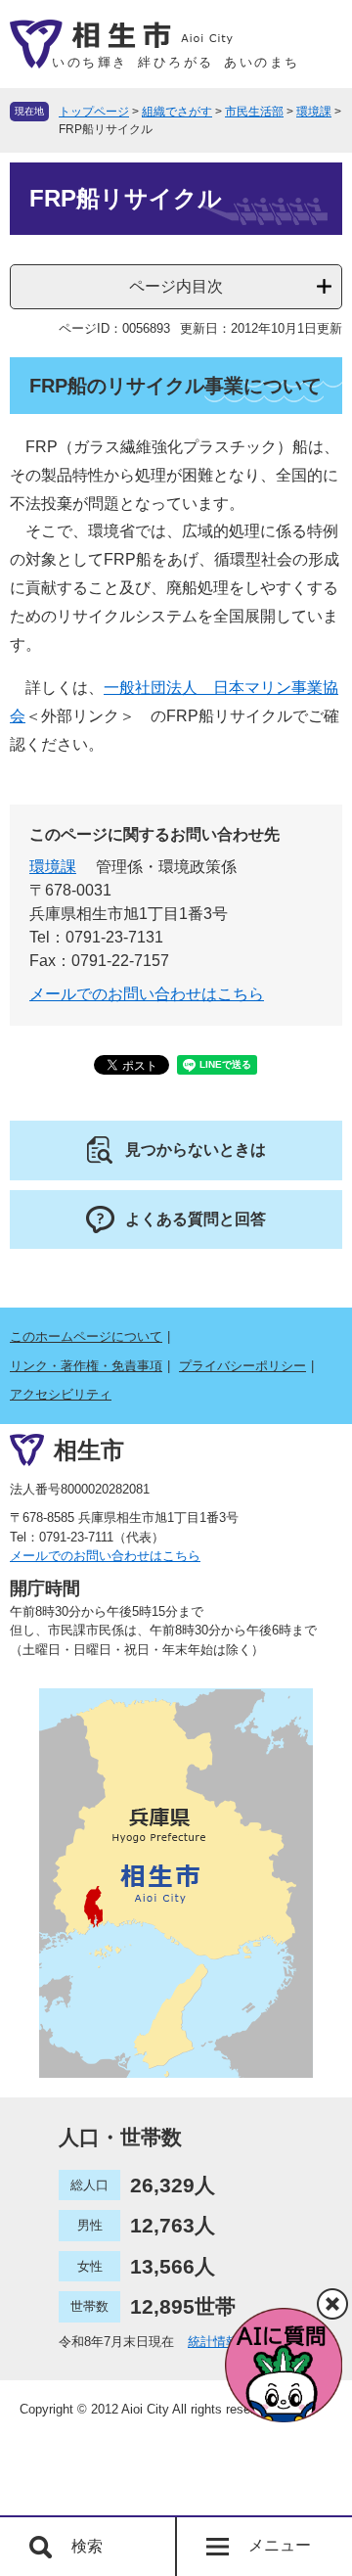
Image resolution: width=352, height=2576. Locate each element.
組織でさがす (177, 112)
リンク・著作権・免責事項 (86, 1366)
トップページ (94, 112)
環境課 (314, 112)
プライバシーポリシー (242, 1366)
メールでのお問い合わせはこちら (147, 994)
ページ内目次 (176, 286)
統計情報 (213, 2342)
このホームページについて (86, 1336)
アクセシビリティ (61, 1394)
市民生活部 (254, 112)
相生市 (89, 1449)
